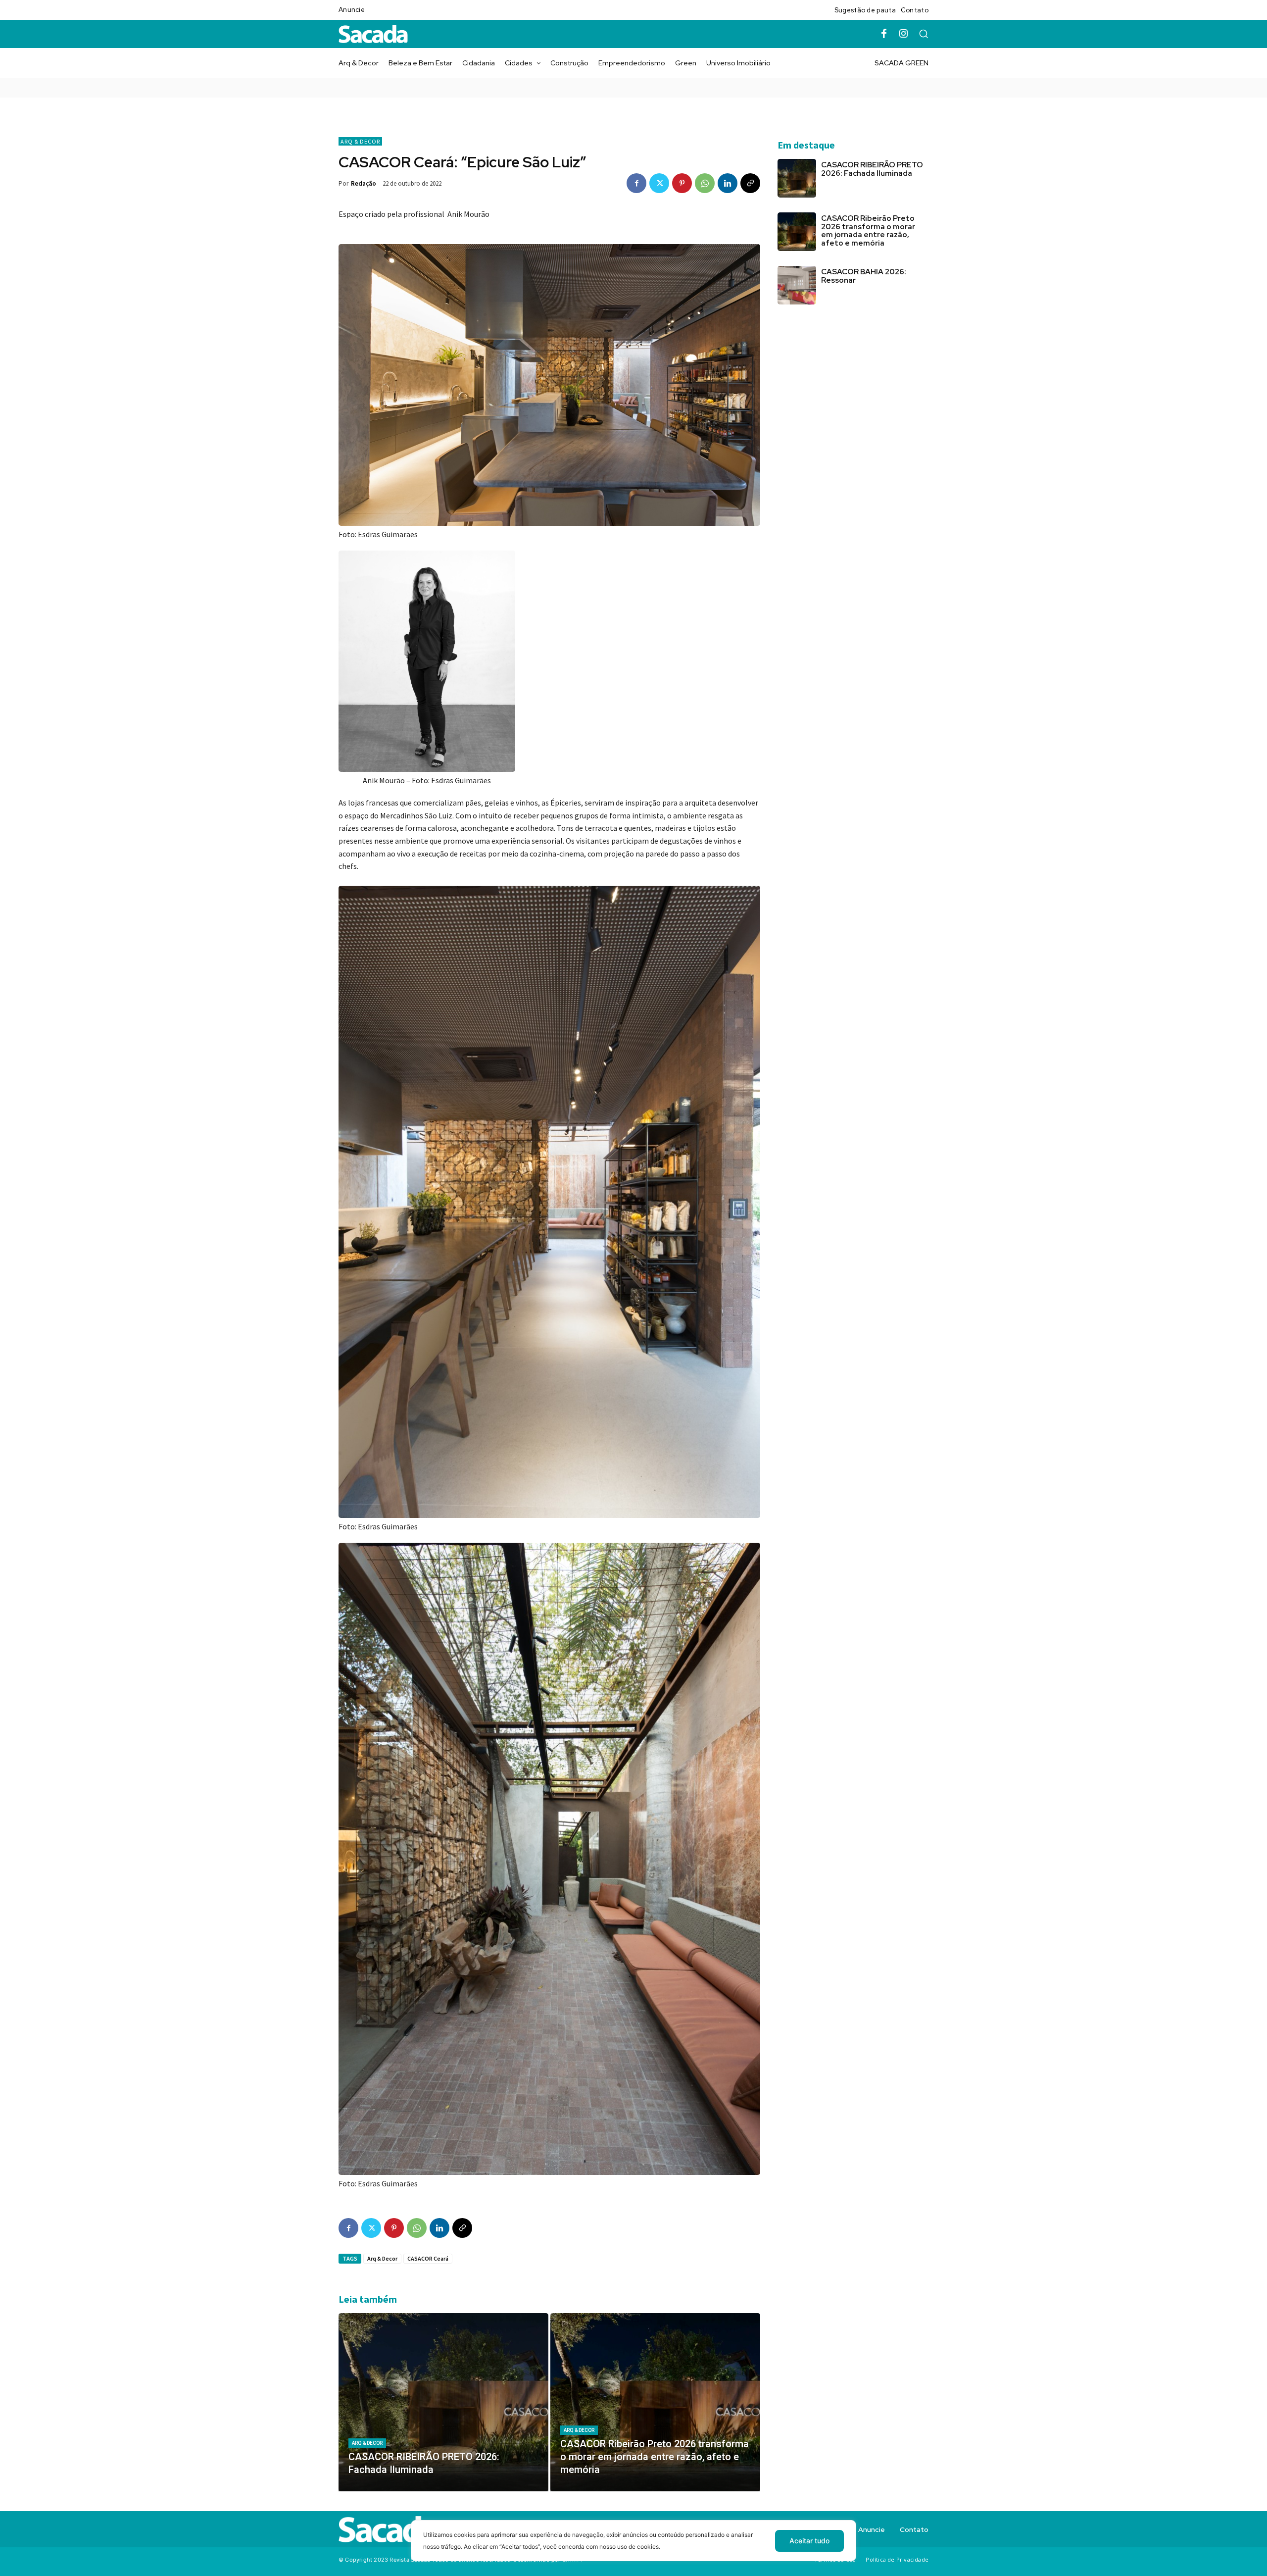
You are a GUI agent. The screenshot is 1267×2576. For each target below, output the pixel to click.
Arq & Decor (360, 141)
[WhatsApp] (705, 183)
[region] (633, 2548)
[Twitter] (659, 183)
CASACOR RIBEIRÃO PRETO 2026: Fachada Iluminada (872, 169)
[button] (924, 34)
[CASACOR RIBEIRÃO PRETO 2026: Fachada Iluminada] (443, 2402)
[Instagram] (904, 34)
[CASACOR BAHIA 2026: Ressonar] (797, 285)
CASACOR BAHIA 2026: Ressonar (864, 276)
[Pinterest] (682, 183)
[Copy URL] (750, 183)
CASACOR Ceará (428, 2258)
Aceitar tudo (809, 2541)
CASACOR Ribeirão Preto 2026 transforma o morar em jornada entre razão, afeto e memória (868, 231)
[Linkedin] (728, 183)
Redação (364, 183)
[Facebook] (884, 34)
